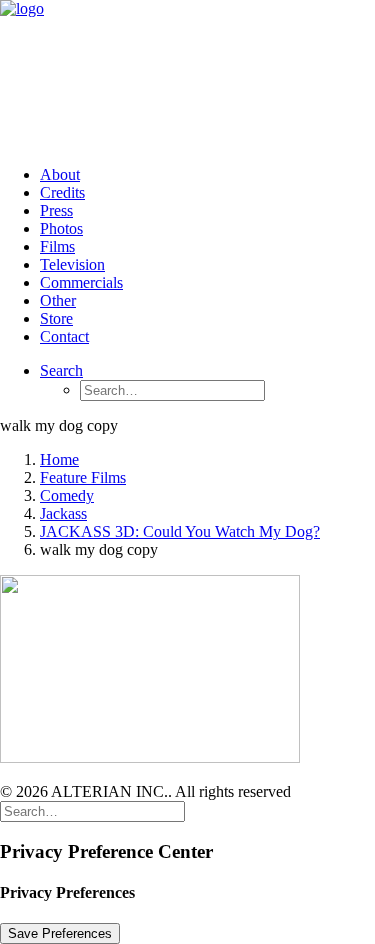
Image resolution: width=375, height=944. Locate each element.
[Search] (92, 810)
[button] (61, 370)
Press (56, 210)
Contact (64, 336)
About (60, 174)
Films (57, 246)
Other (58, 300)
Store (56, 318)
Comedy (67, 495)
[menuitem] (207, 175)
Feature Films (83, 477)
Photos (61, 228)
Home (59, 459)
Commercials (81, 282)
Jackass (63, 513)
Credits (62, 192)
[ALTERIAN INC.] (187, 75)
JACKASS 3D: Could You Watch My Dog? (180, 531)
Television (72, 264)
